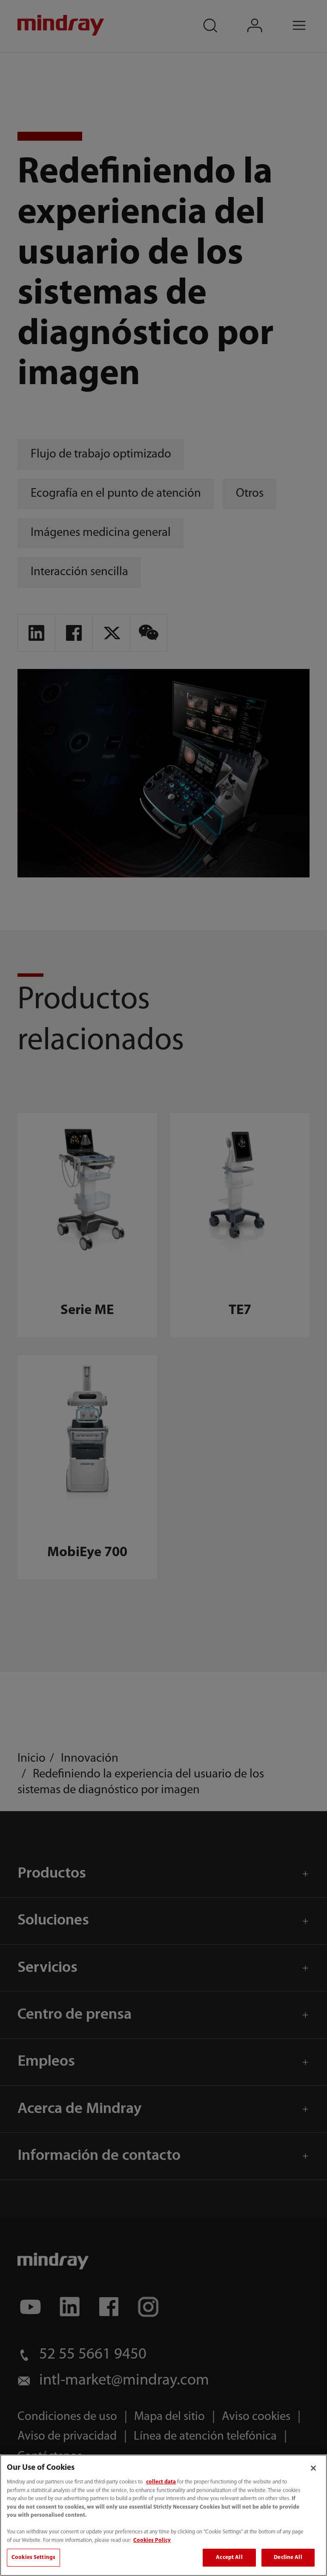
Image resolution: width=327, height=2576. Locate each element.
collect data (161, 2482)
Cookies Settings (33, 2557)
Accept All (229, 2557)
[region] (163, 2515)
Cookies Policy (152, 2540)
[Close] (313, 2468)
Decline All (288, 2557)
